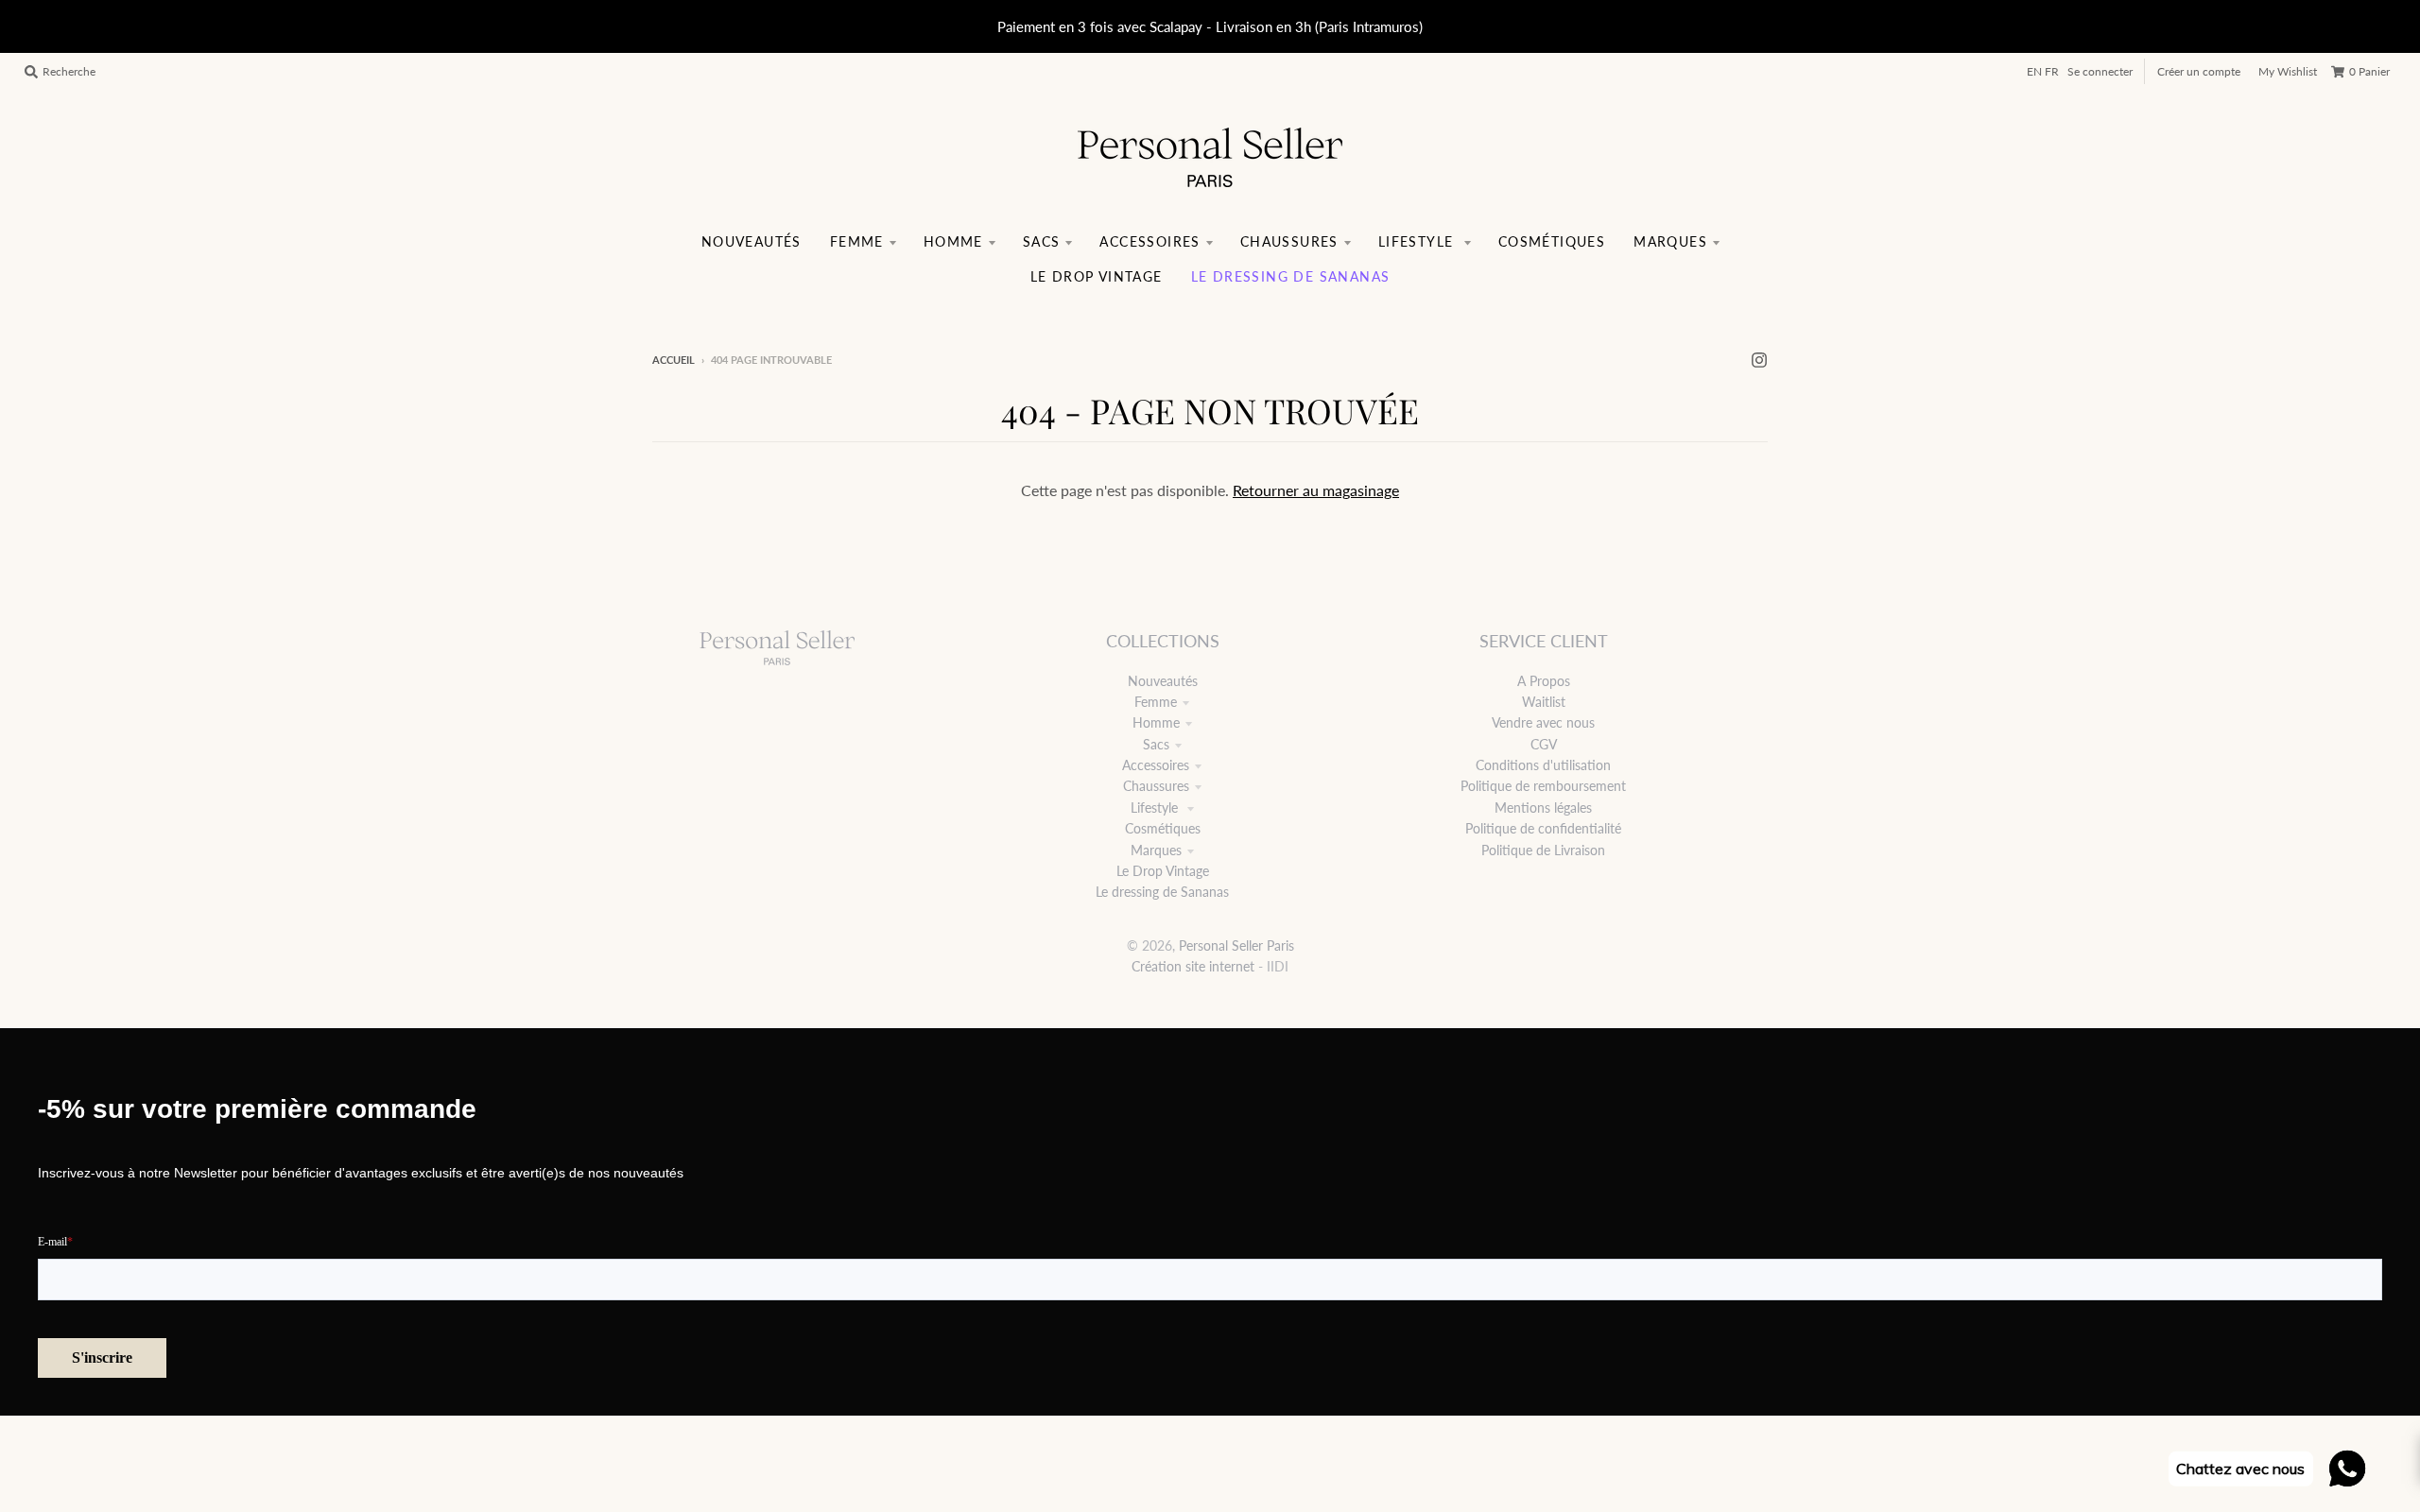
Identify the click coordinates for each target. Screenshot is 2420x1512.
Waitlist (1544, 702)
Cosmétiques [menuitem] (1552, 241)
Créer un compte (2199, 71)
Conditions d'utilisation (1543, 765)
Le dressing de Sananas (1162, 892)
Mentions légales (1543, 808)
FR (2052, 71)
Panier (2369, 71)
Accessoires (1156, 765)
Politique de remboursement (1543, 786)
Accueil (674, 360)
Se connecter (2100, 71)
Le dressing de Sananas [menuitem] (1291, 276)
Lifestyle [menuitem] (1418, 241)
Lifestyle (1156, 808)
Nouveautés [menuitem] (752, 241)
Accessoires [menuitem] (1149, 241)
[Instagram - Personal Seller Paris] (1759, 359)
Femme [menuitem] (857, 241)
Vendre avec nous (1543, 722)
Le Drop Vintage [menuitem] (1097, 276)
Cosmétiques (1163, 828)
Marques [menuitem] (1670, 241)
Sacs (1156, 744)
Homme (1156, 722)
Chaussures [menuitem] (1289, 241)
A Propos (1544, 681)
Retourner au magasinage (1316, 490)
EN (2034, 71)
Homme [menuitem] (953, 241)
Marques (1156, 850)
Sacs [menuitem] (1042, 241)
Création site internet (1193, 966)
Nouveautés (1163, 681)
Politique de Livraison (1543, 850)
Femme (1156, 702)
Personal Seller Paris (1236, 945)
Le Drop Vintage (1163, 871)
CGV (1544, 744)
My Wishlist (2288, 71)
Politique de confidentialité (1543, 828)
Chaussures (1156, 786)
